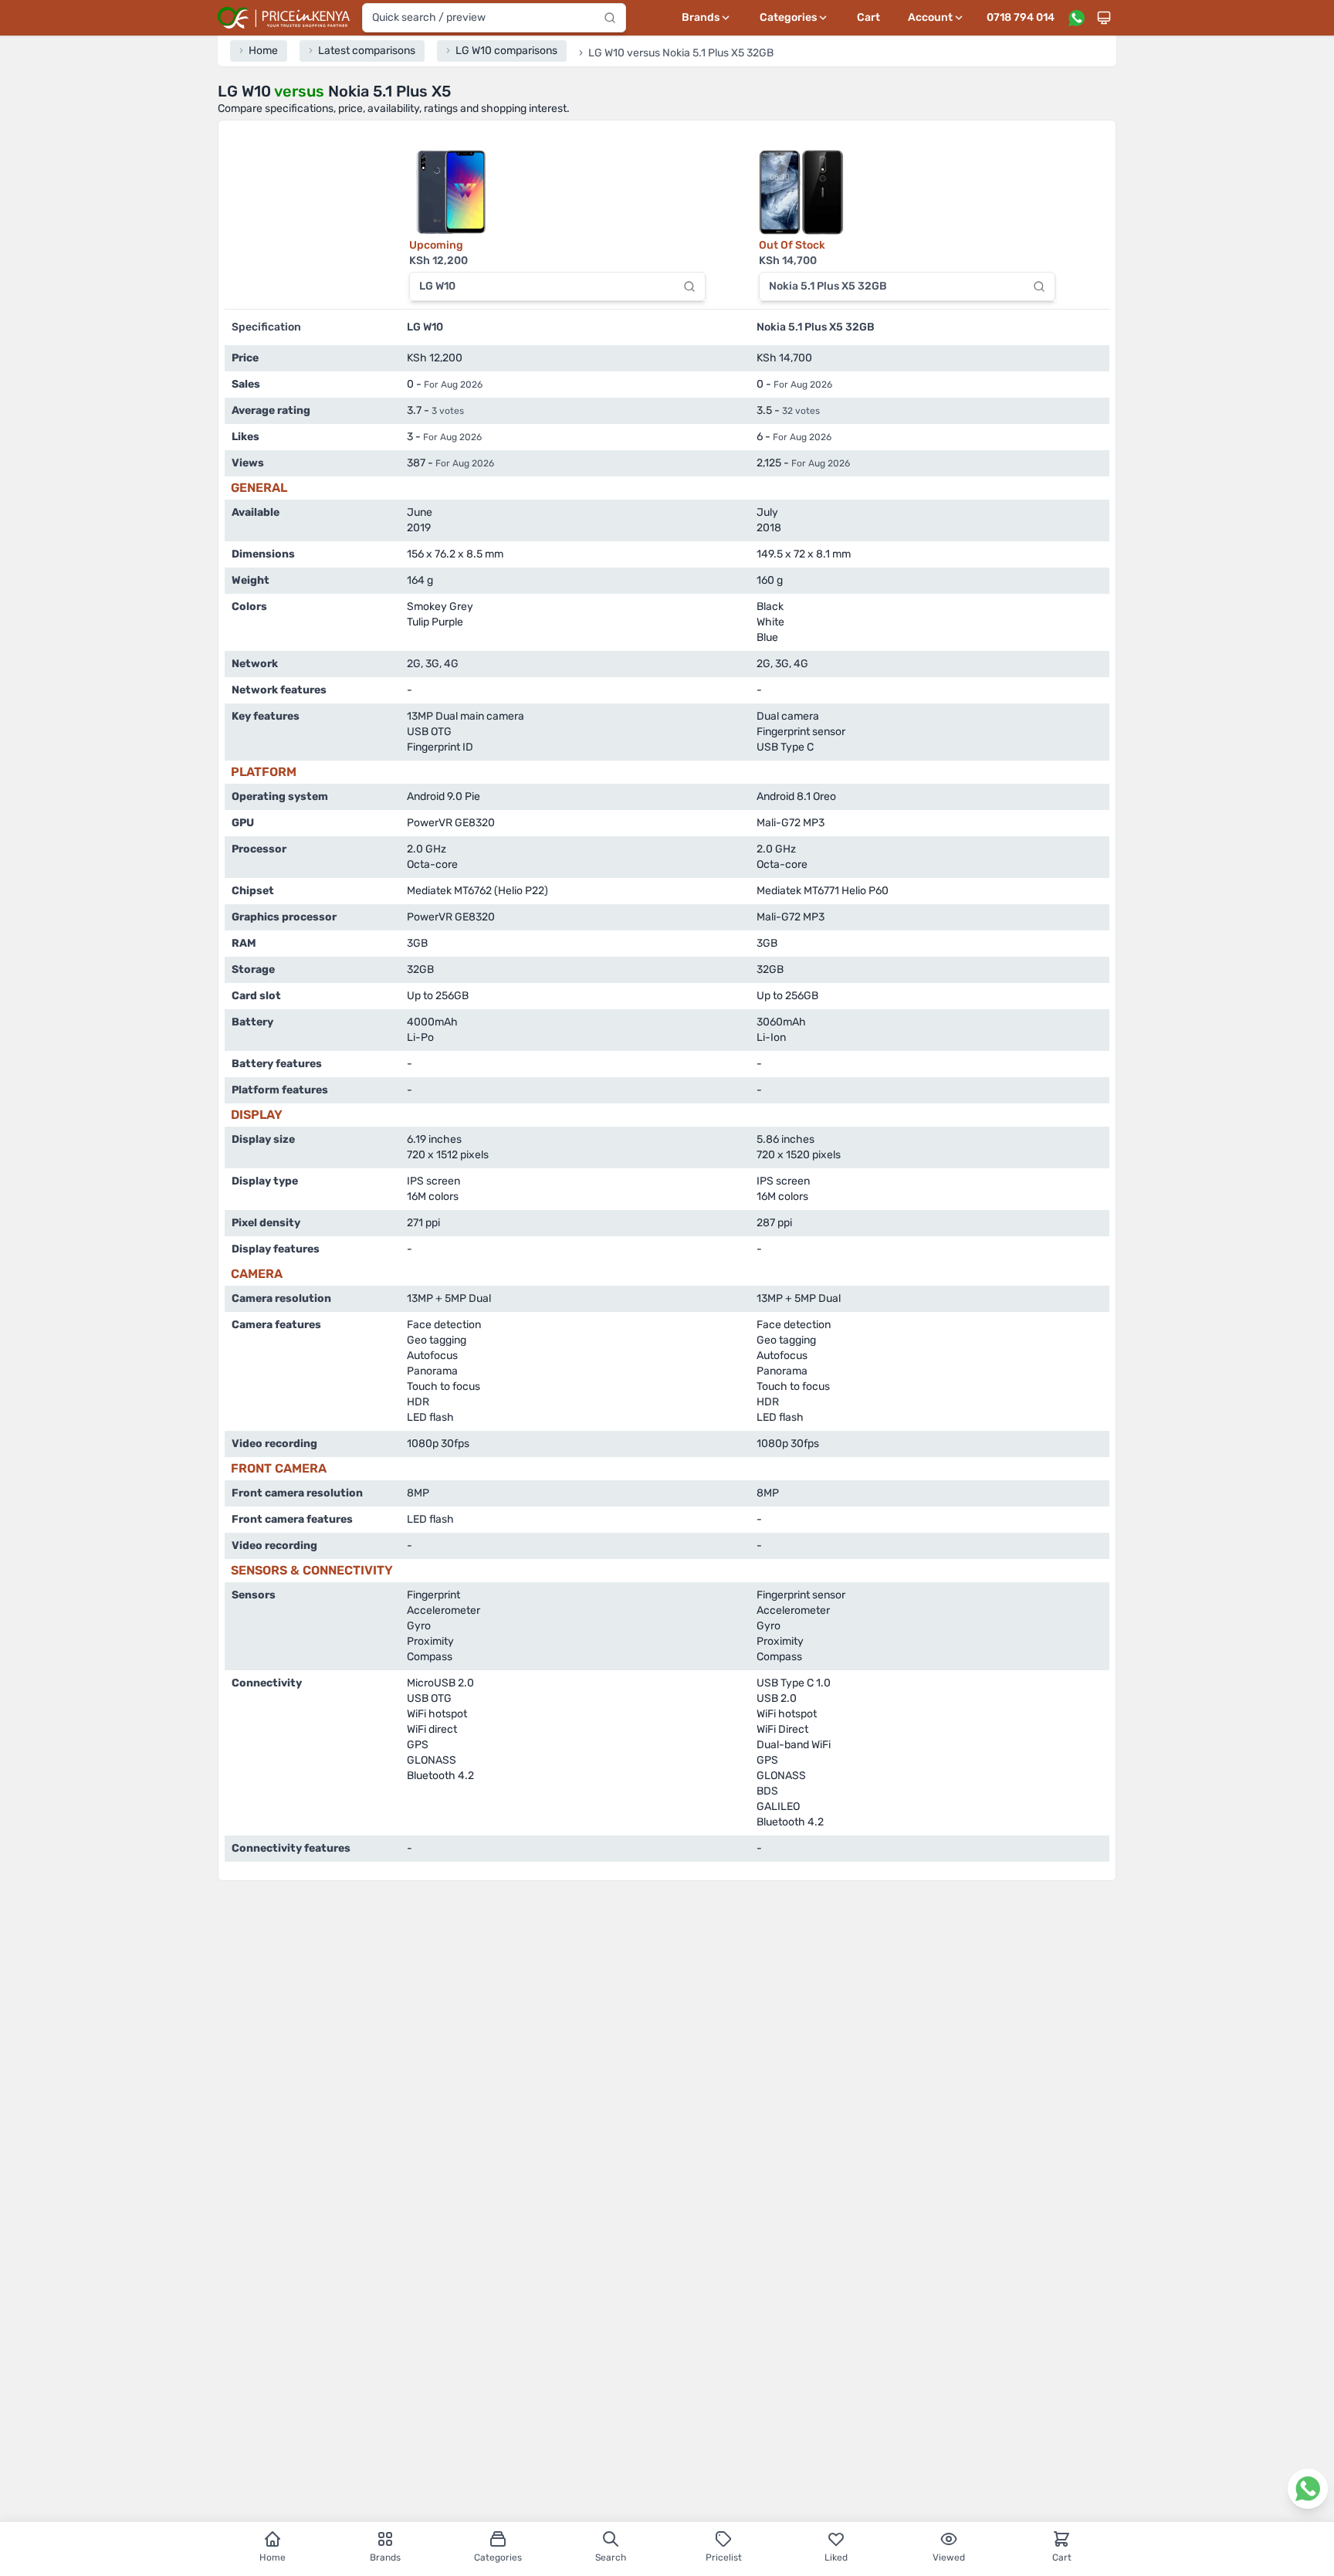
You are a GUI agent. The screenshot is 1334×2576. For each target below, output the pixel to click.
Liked (836, 2557)
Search (611, 2557)
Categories (498, 2557)
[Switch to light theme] (1104, 18)
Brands (385, 2557)
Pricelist (724, 2557)
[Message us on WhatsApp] (1076, 18)
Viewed (949, 2557)
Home (273, 2557)
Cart (868, 17)
